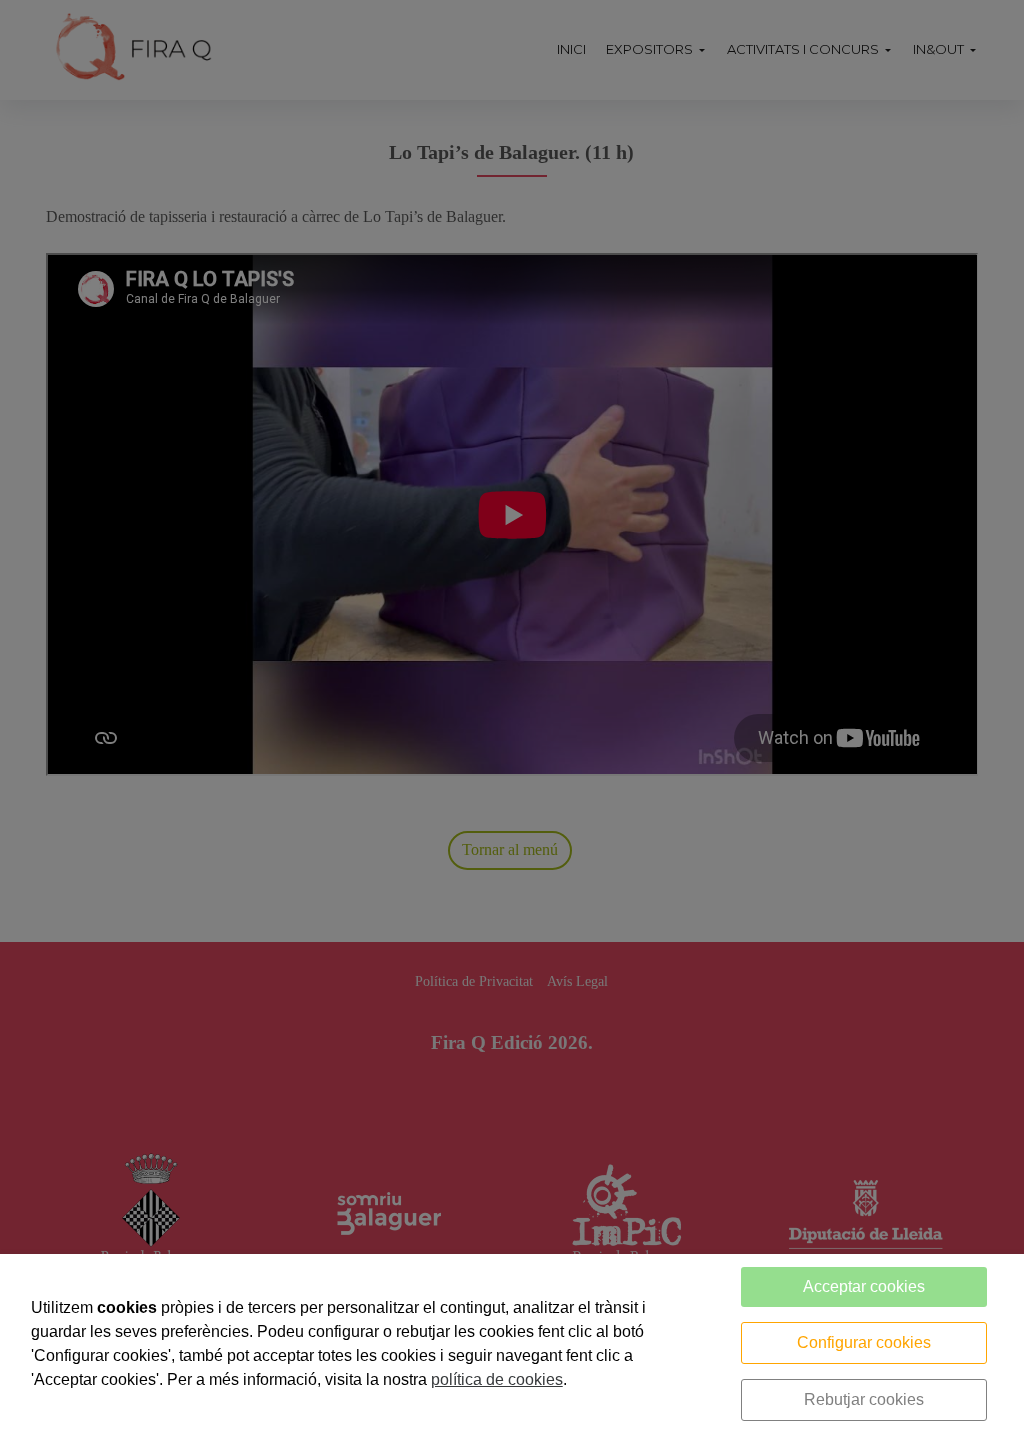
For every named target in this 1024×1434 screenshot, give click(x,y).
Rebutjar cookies (864, 1399)
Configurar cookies (864, 1342)
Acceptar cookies (864, 1286)
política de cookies (497, 1379)
